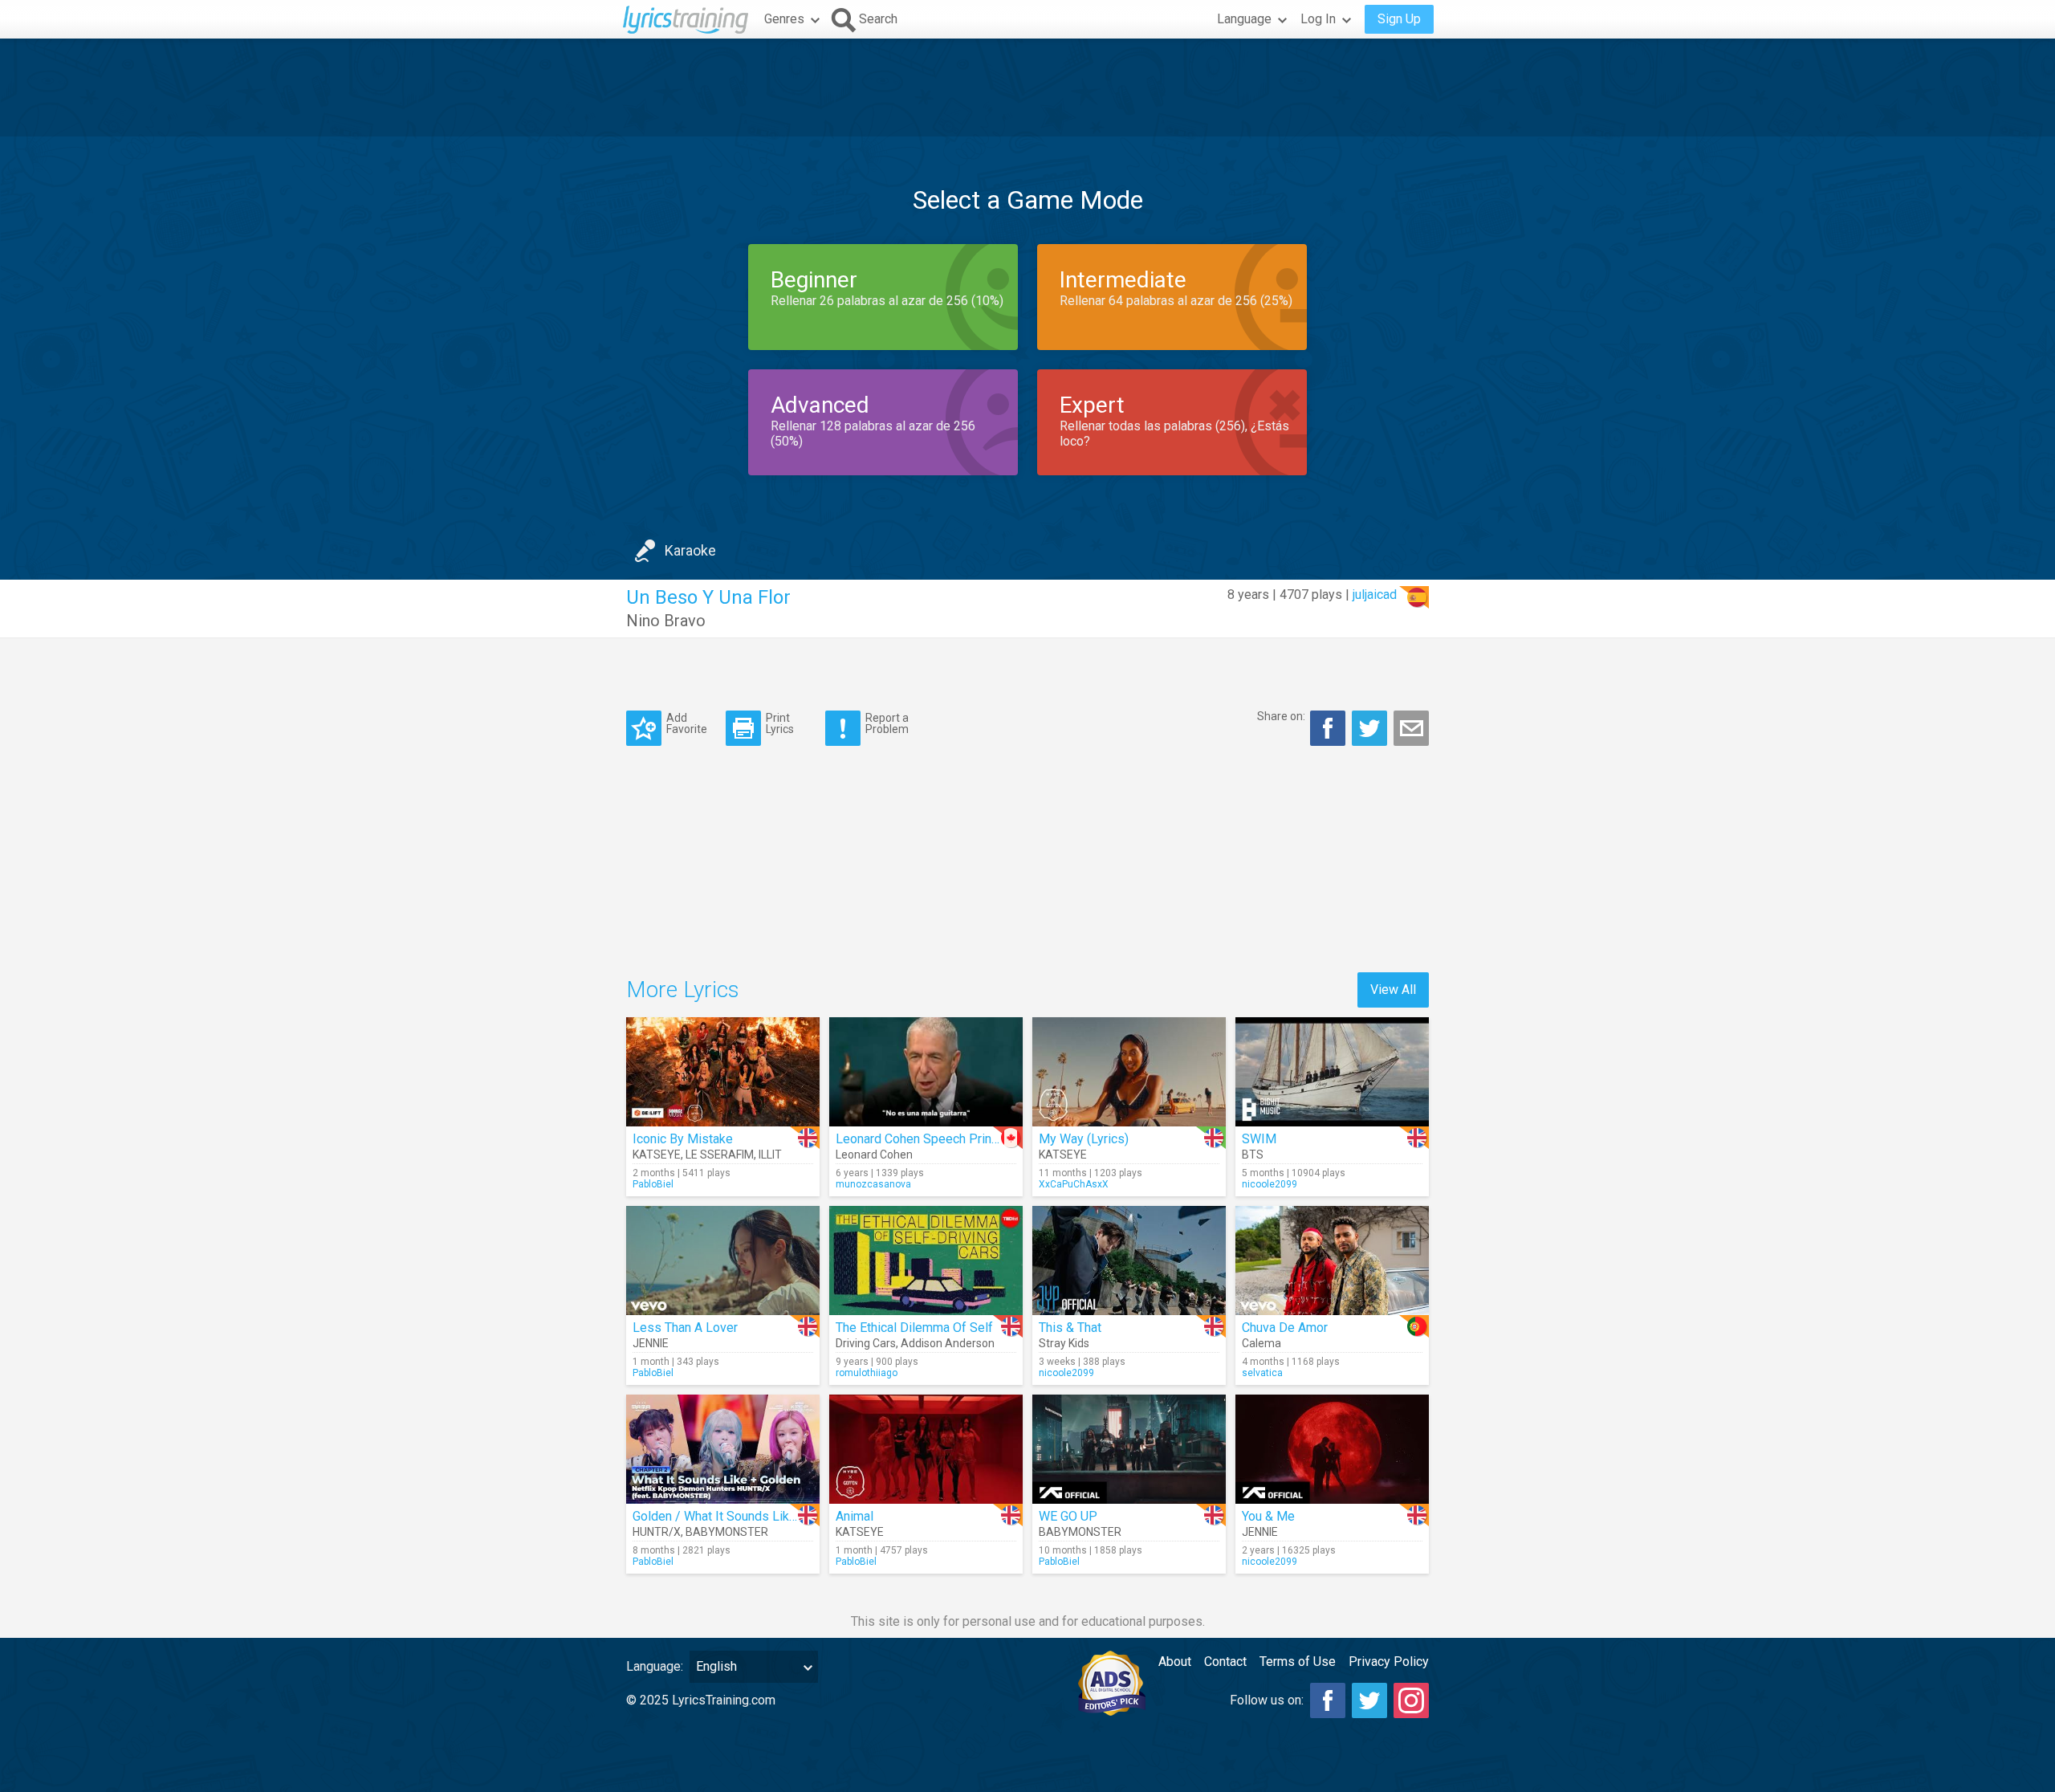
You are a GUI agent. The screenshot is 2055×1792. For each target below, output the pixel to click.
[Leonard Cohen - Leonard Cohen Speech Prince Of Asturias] (926, 1072)
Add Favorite (687, 723)
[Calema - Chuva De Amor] (1332, 1261)
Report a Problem (887, 723)
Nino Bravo (666, 621)
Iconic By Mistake (683, 1139)
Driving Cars (866, 1343)
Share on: (1281, 716)
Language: (655, 1666)
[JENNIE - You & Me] (1332, 1449)
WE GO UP (1068, 1516)
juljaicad (1375, 595)
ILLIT (770, 1155)
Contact (1225, 1662)
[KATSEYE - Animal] (926, 1449)
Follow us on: (1267, 1700)
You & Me (1268, 1516)
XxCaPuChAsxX (1074, 1184)
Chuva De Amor (1285, 1328)
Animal (855, 1516)
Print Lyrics (780, 723)
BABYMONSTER (727, 1532)
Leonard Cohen (874, 1155)
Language (1244, 19)
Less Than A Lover (685, 1328)
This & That (1070, 1328)
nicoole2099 (1270, 1184)
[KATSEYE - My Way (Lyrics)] (1129, 1072)
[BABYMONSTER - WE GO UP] (1129, 1449)
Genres (784, 19)
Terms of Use (1298, 1662)
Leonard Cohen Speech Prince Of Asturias (954, 1139)
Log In (1318, 19)
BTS (1253, 1155)
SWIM (1259, 1139)
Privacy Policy (1389, 1662)
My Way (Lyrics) (1084, 1139)
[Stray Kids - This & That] (1129, 1261)
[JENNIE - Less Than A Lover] (723, 1261)
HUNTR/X (657, 1532)
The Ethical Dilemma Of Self (914, 1328)
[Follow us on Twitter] (1369, 1700)
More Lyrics (683, 990)
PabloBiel (653, 1184)
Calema (1261, 1343)
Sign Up (1399, 19)
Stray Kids (1064, 1343)
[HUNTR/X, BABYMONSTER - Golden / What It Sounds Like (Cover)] (723, 1449)
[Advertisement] (1027, 88)
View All (1393, 990)
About (1175, 1662)
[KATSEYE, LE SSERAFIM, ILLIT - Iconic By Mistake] (723, 1072)
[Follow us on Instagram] (1411, 1700)
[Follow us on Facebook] (1328, 1700)
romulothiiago (867, 1373)
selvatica (1262, 1373)
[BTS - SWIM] (1332, 1072)
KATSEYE (657, 1155)
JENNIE (651, 1343)
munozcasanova (873, 1184)
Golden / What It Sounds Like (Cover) (737, 1516)
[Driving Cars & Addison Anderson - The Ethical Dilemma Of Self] (926, 1261)
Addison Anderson (948, 1343)
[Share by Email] (1411, 728)
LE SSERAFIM (720, 1155)
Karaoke (690, 550)
